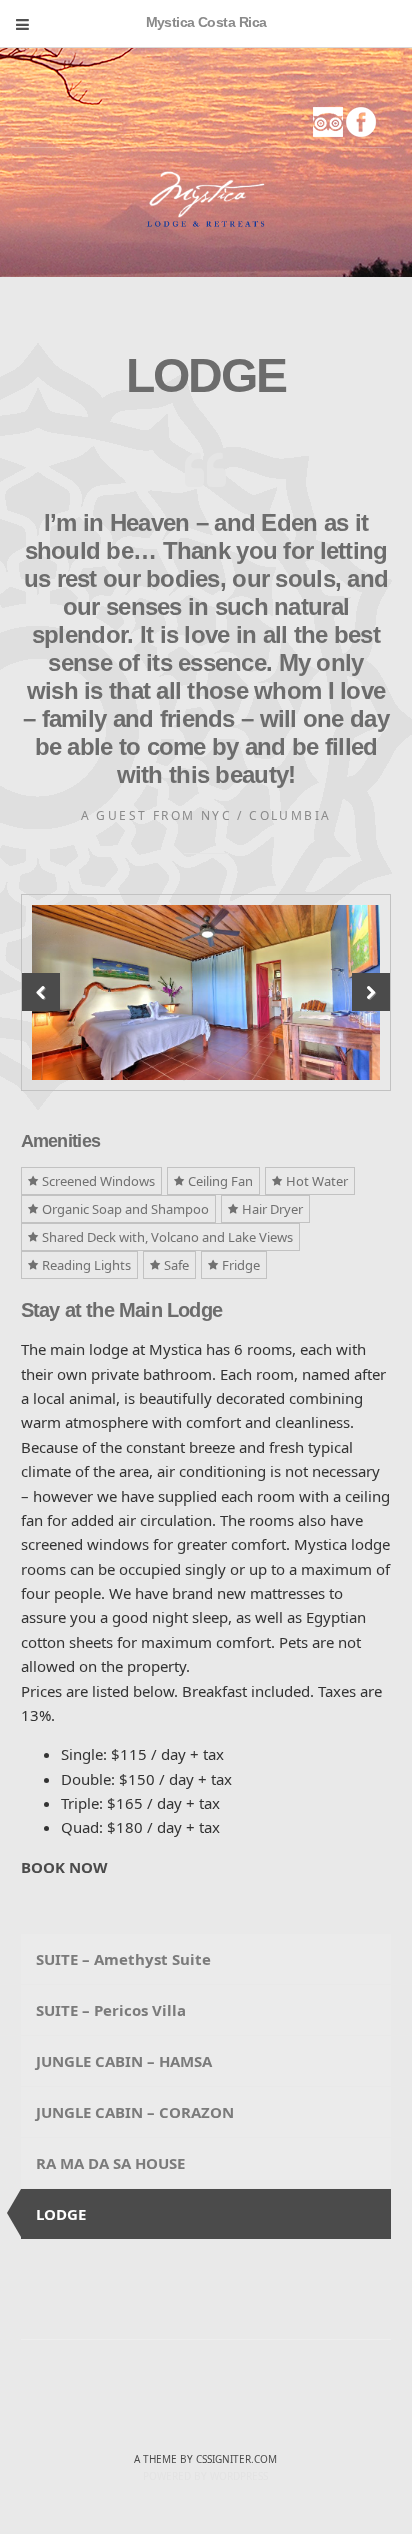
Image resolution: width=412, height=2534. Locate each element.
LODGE (61, 2214)
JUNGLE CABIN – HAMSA (124, 2061)
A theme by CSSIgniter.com (205, 2459)
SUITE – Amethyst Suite (123, 1959)
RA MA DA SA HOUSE (110, 2163)
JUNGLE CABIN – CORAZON (135, 2112)
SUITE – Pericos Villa (111, 2010)
